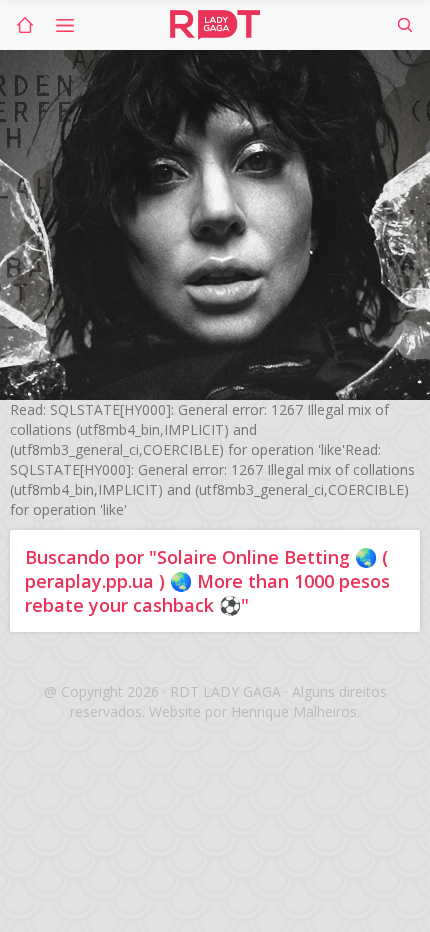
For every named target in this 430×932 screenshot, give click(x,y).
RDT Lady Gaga (215, 25)
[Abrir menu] (65, 25)
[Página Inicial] (25, 25)
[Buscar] (405, 25)
